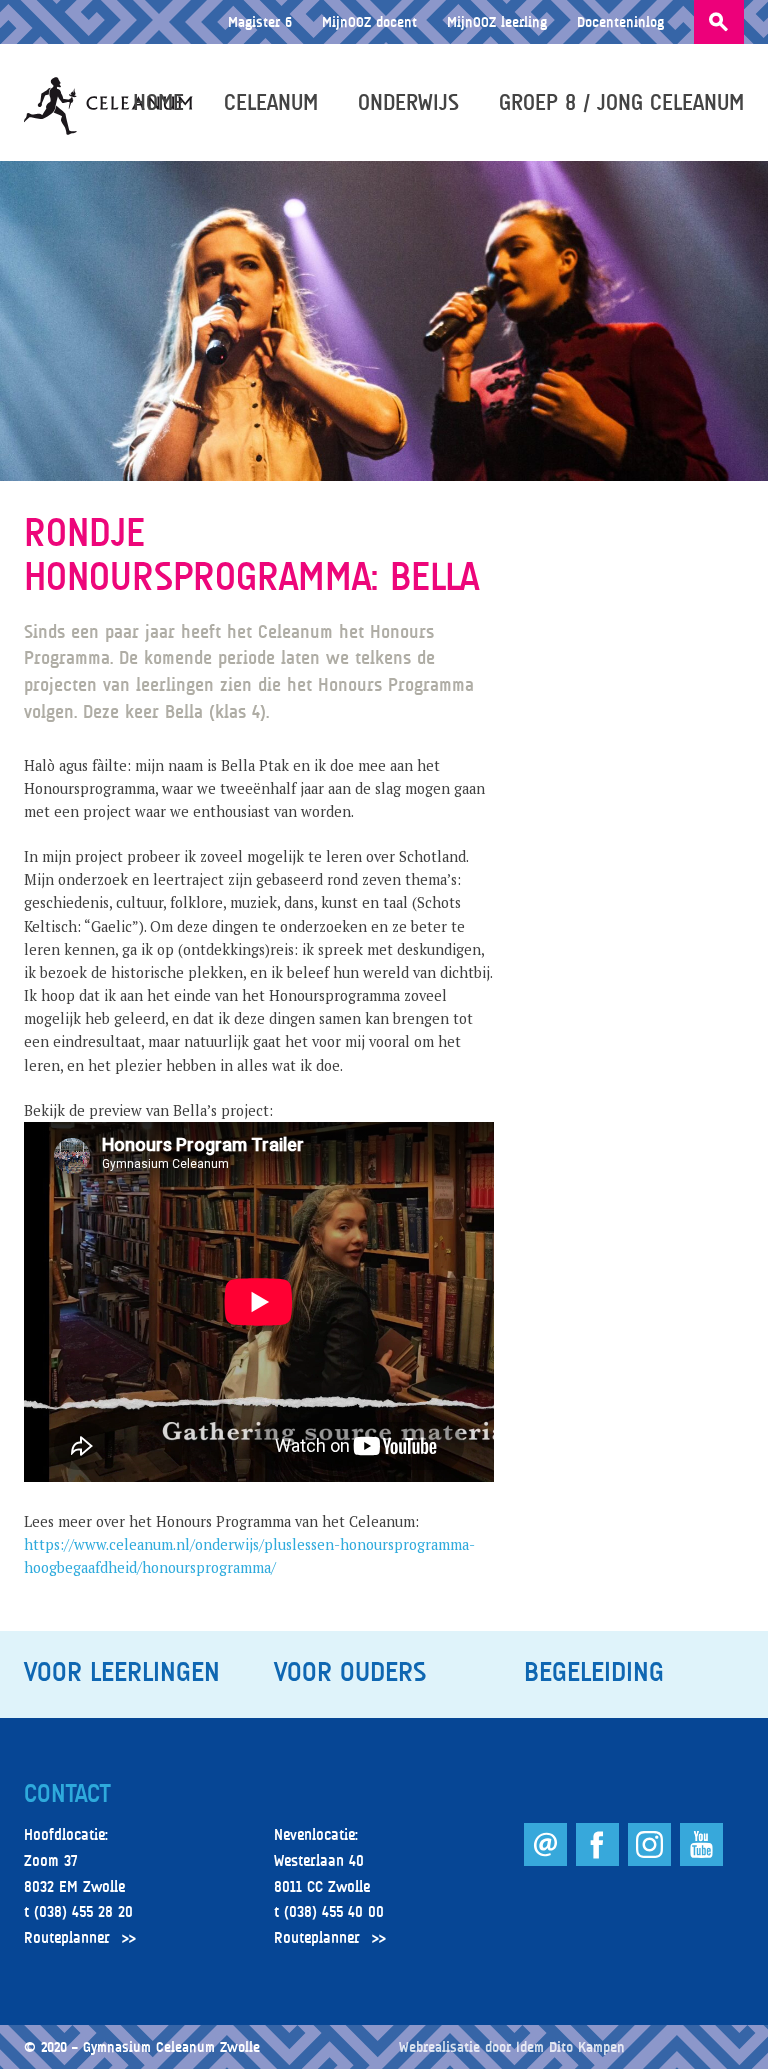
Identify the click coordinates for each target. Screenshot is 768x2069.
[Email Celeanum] (547, 1860)
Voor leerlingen (122, 1672)
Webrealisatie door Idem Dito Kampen (512, 2046)
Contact (67, 1794)
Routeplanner (67, 1938)
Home (158, 102)
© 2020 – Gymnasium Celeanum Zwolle (142, 2046)
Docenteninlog (620, 21)
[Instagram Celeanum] (651, 1860)
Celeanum (271, 102)
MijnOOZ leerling (497, 21)
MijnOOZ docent (369, 21)
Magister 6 (260, 21)
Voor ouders (350, 1672)
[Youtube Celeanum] (701, 1860)
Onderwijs (408, 102)
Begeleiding (594, 1672)
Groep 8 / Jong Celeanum (621, 102)
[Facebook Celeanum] (599, 1860)
